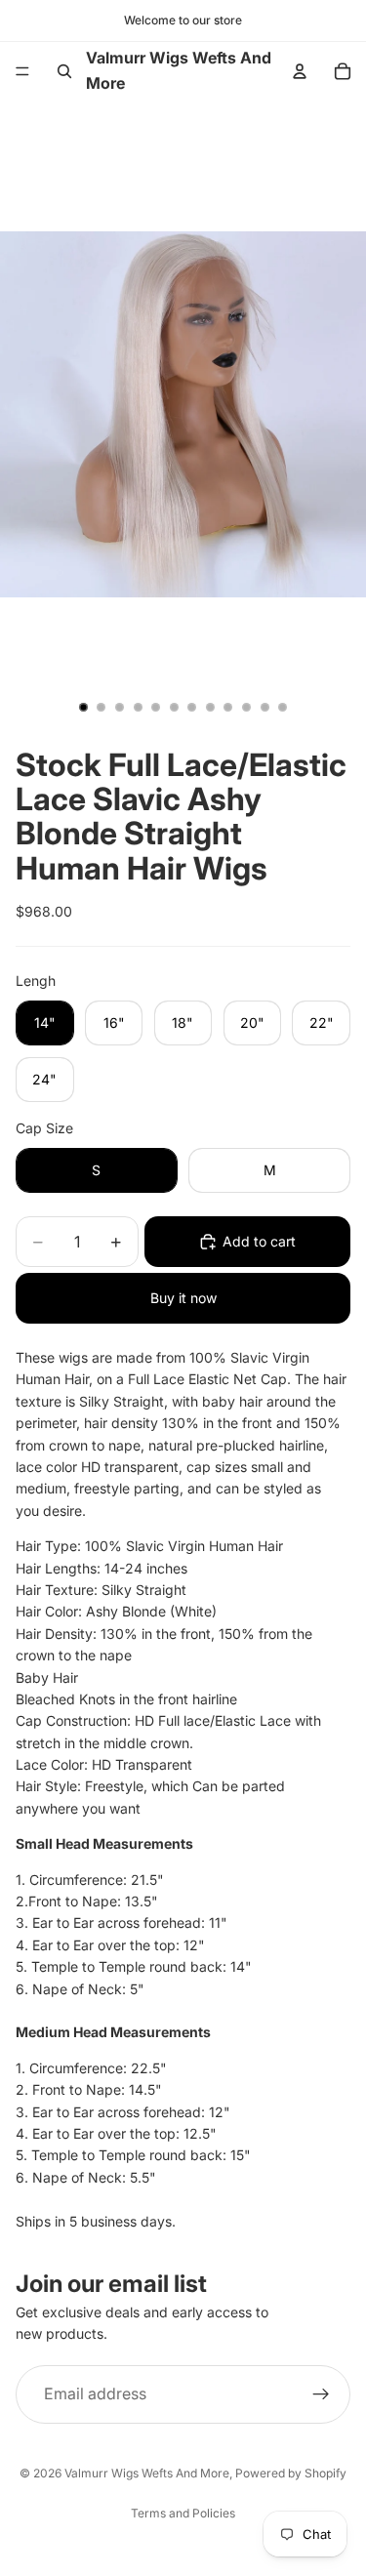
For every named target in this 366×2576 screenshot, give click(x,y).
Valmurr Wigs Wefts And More (147, 2473)
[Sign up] (321, 2394)
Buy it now (183, 1298)
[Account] (300, 71)
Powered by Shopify (291, 2473)
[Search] (64, 71)
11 (264, 707)
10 (247, 707)
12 (283, 707)
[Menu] (22, 71)
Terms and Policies (183, 2513)
